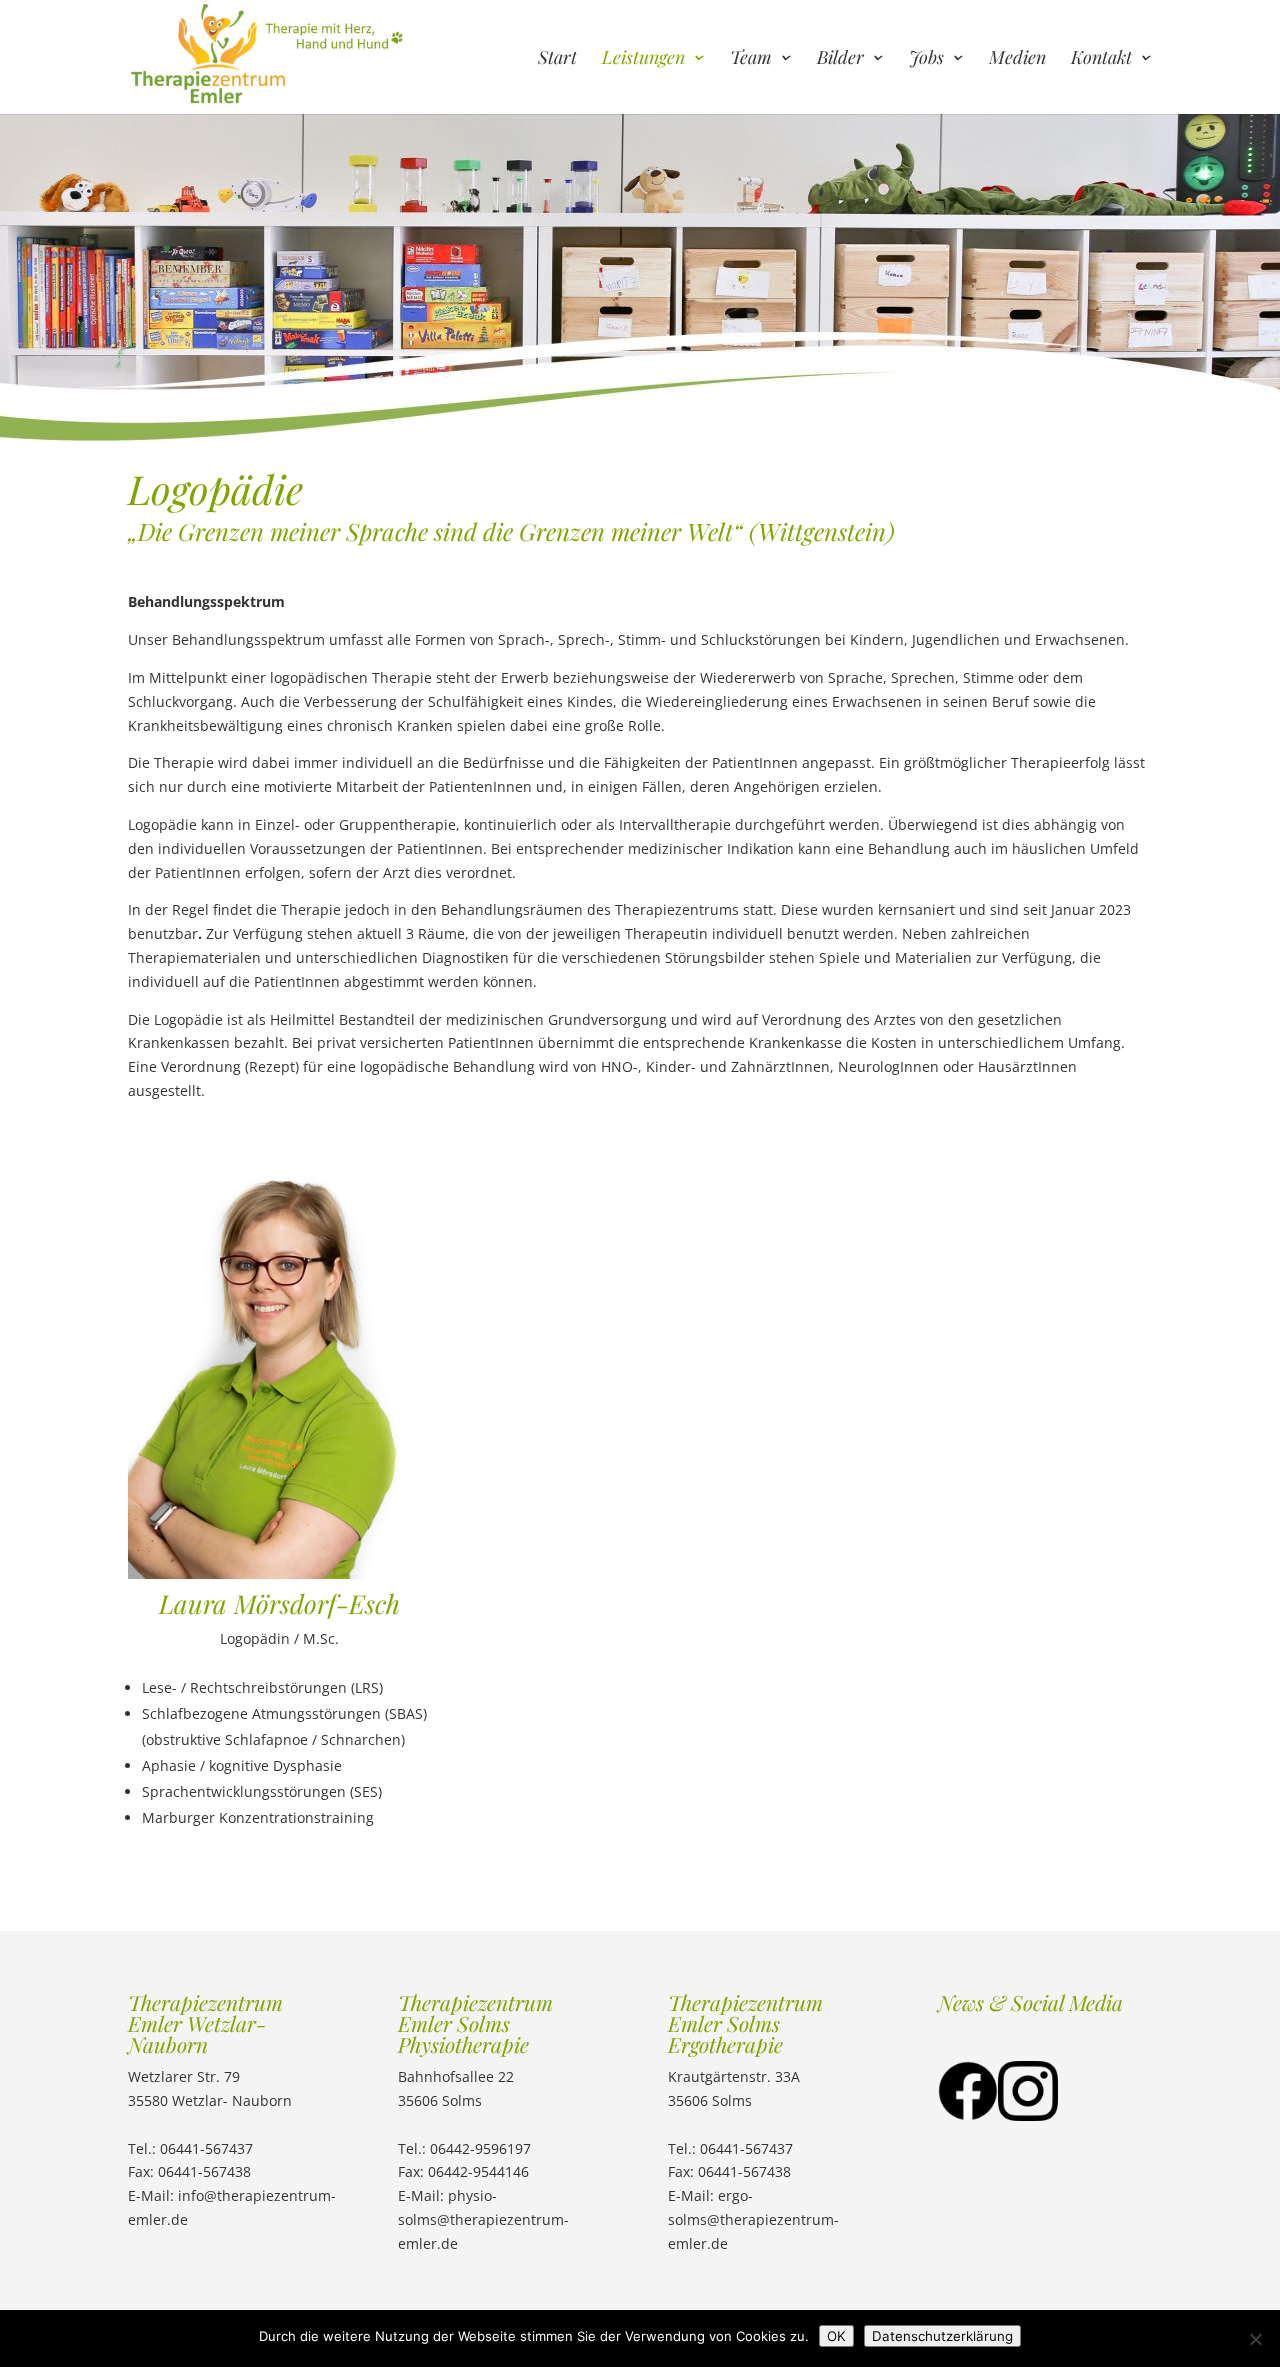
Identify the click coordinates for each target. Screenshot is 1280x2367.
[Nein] (1255, 2339)
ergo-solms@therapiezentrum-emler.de (753, 2219)
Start (557, 59)
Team (751, 59)
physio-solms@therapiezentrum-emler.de (483, 2219)
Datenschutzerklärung (942, 2336)
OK (836, 2336)
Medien (1017, 59)
